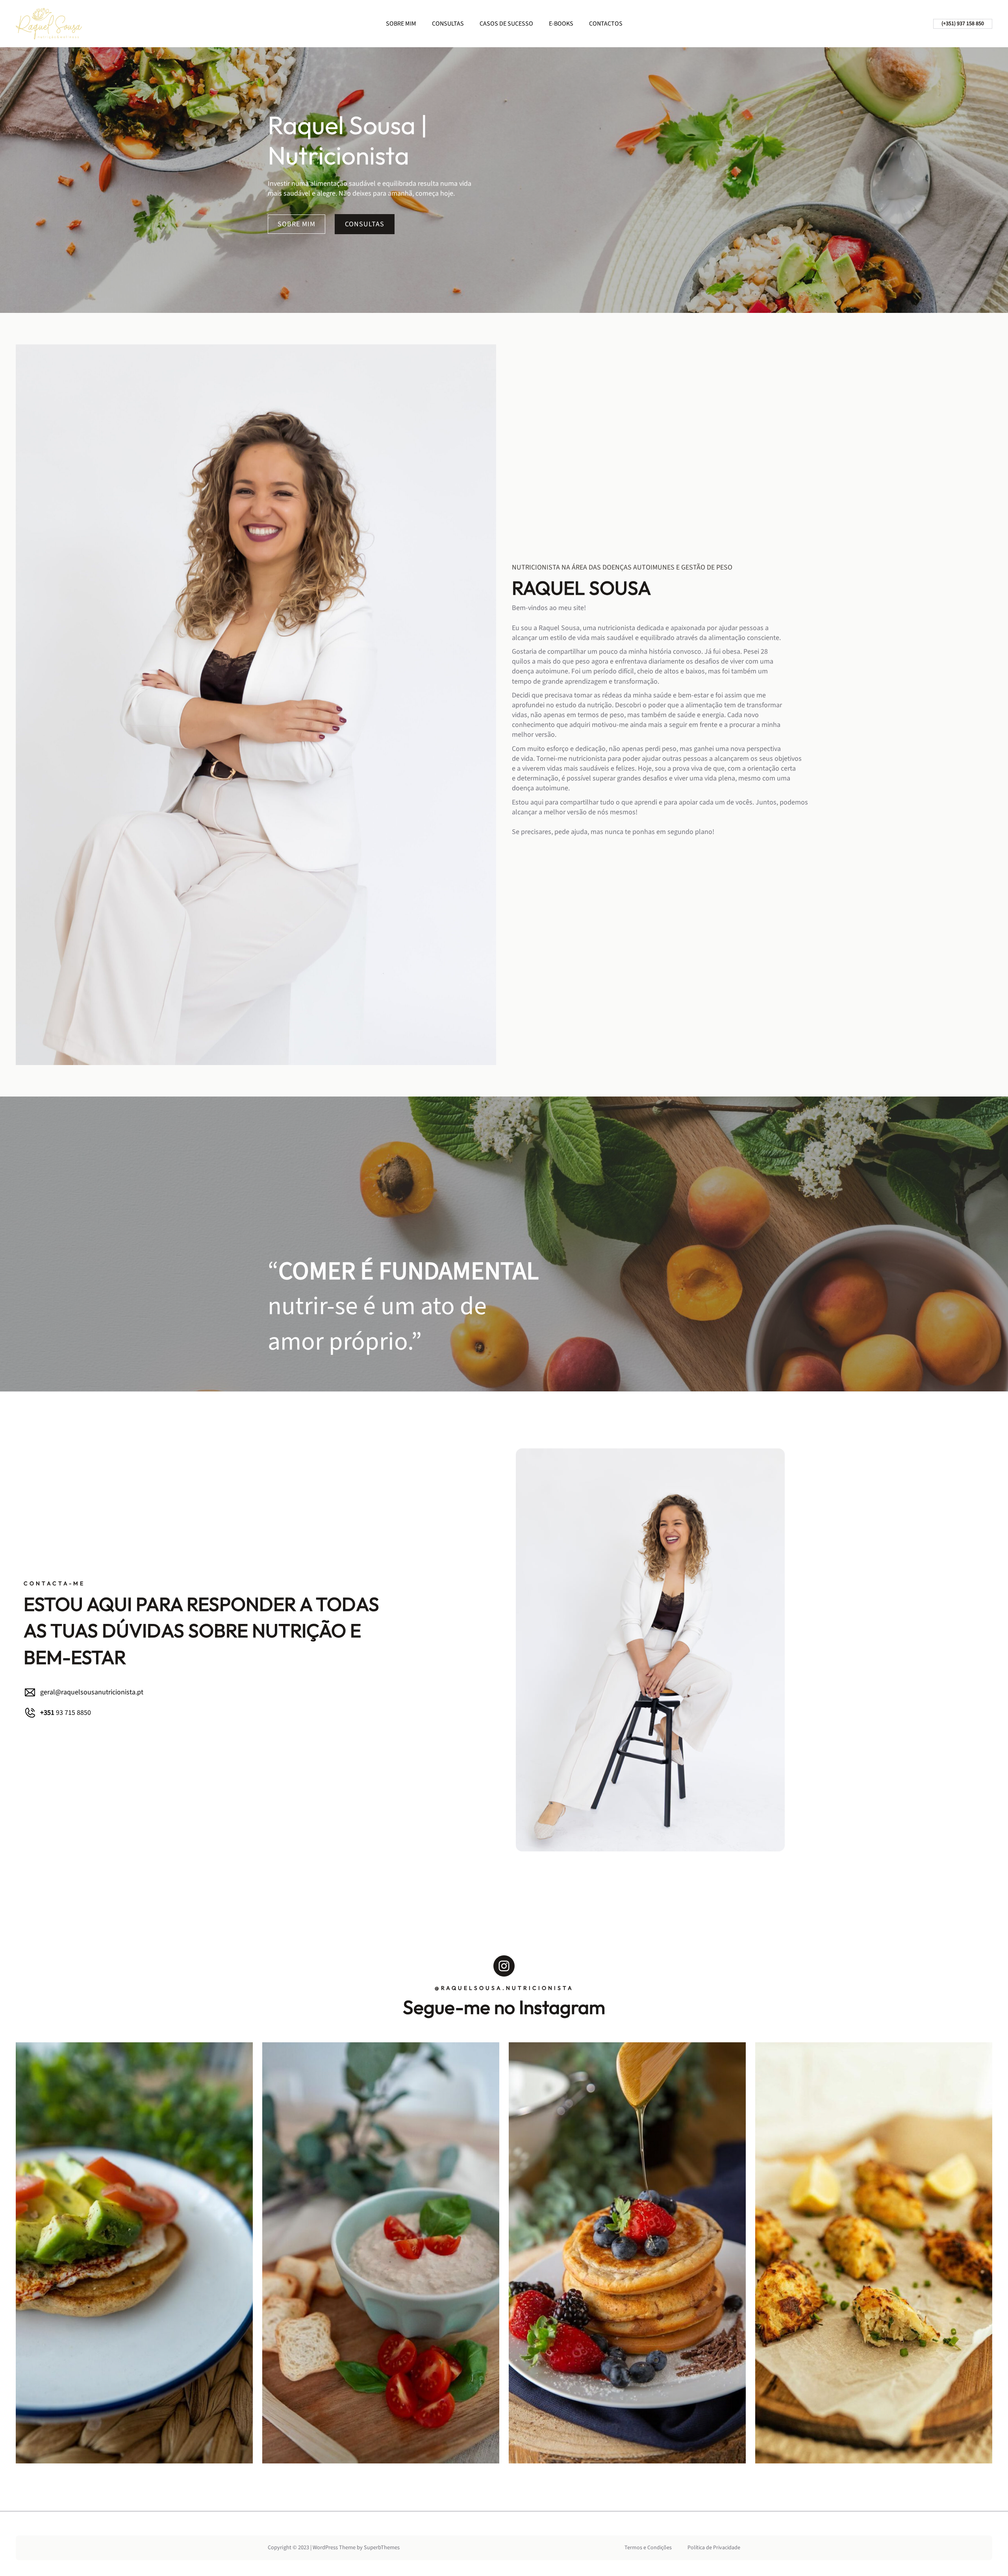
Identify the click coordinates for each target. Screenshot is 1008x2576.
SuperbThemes (382, 2547)
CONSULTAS (365, 224)
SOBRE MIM (296, 224)
